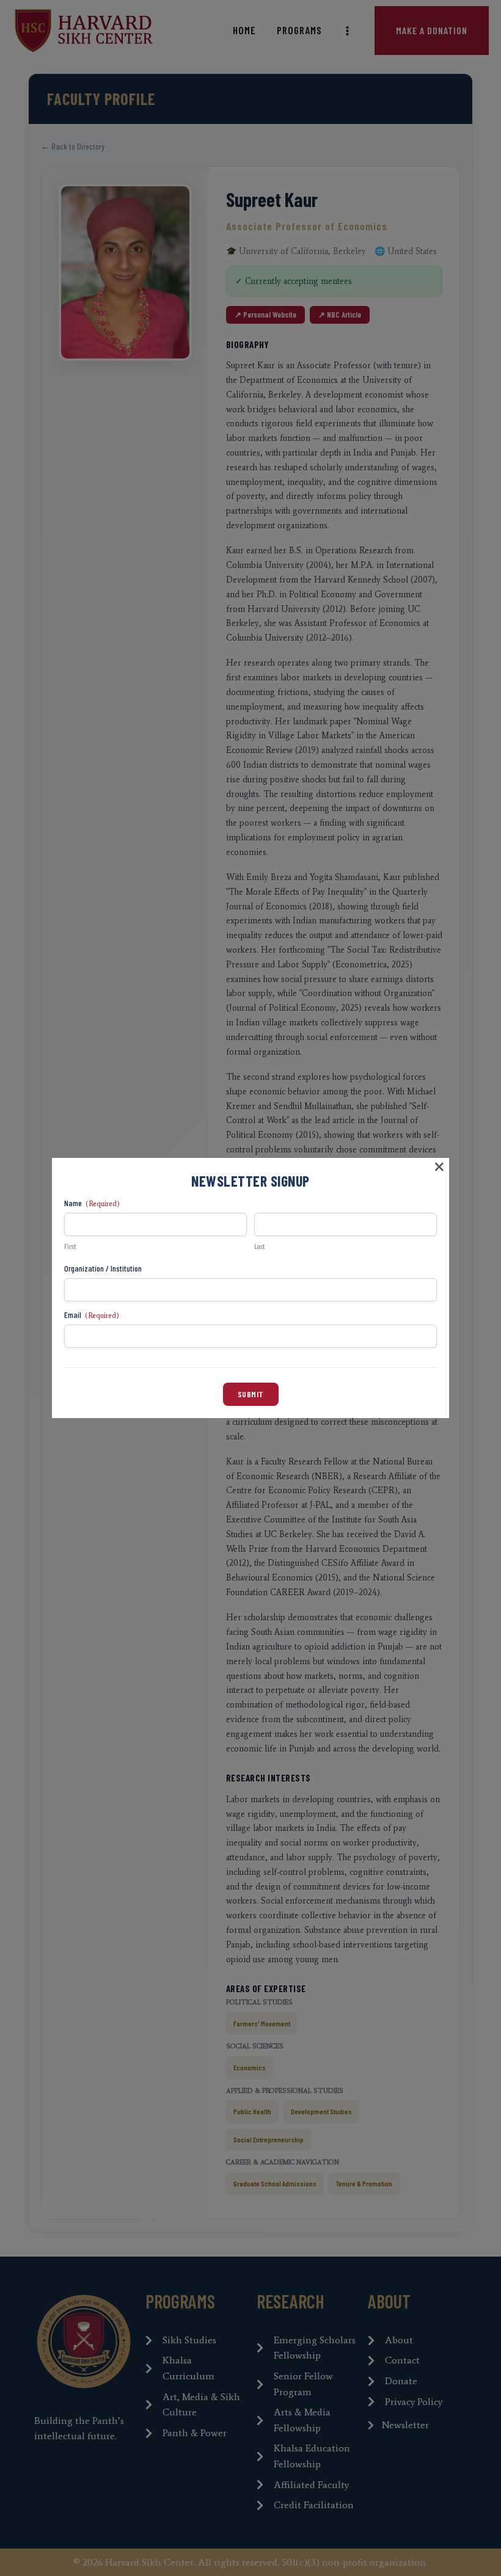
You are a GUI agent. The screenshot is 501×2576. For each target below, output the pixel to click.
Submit (251, 1394)
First (70, 1246)
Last (259, 1246)
